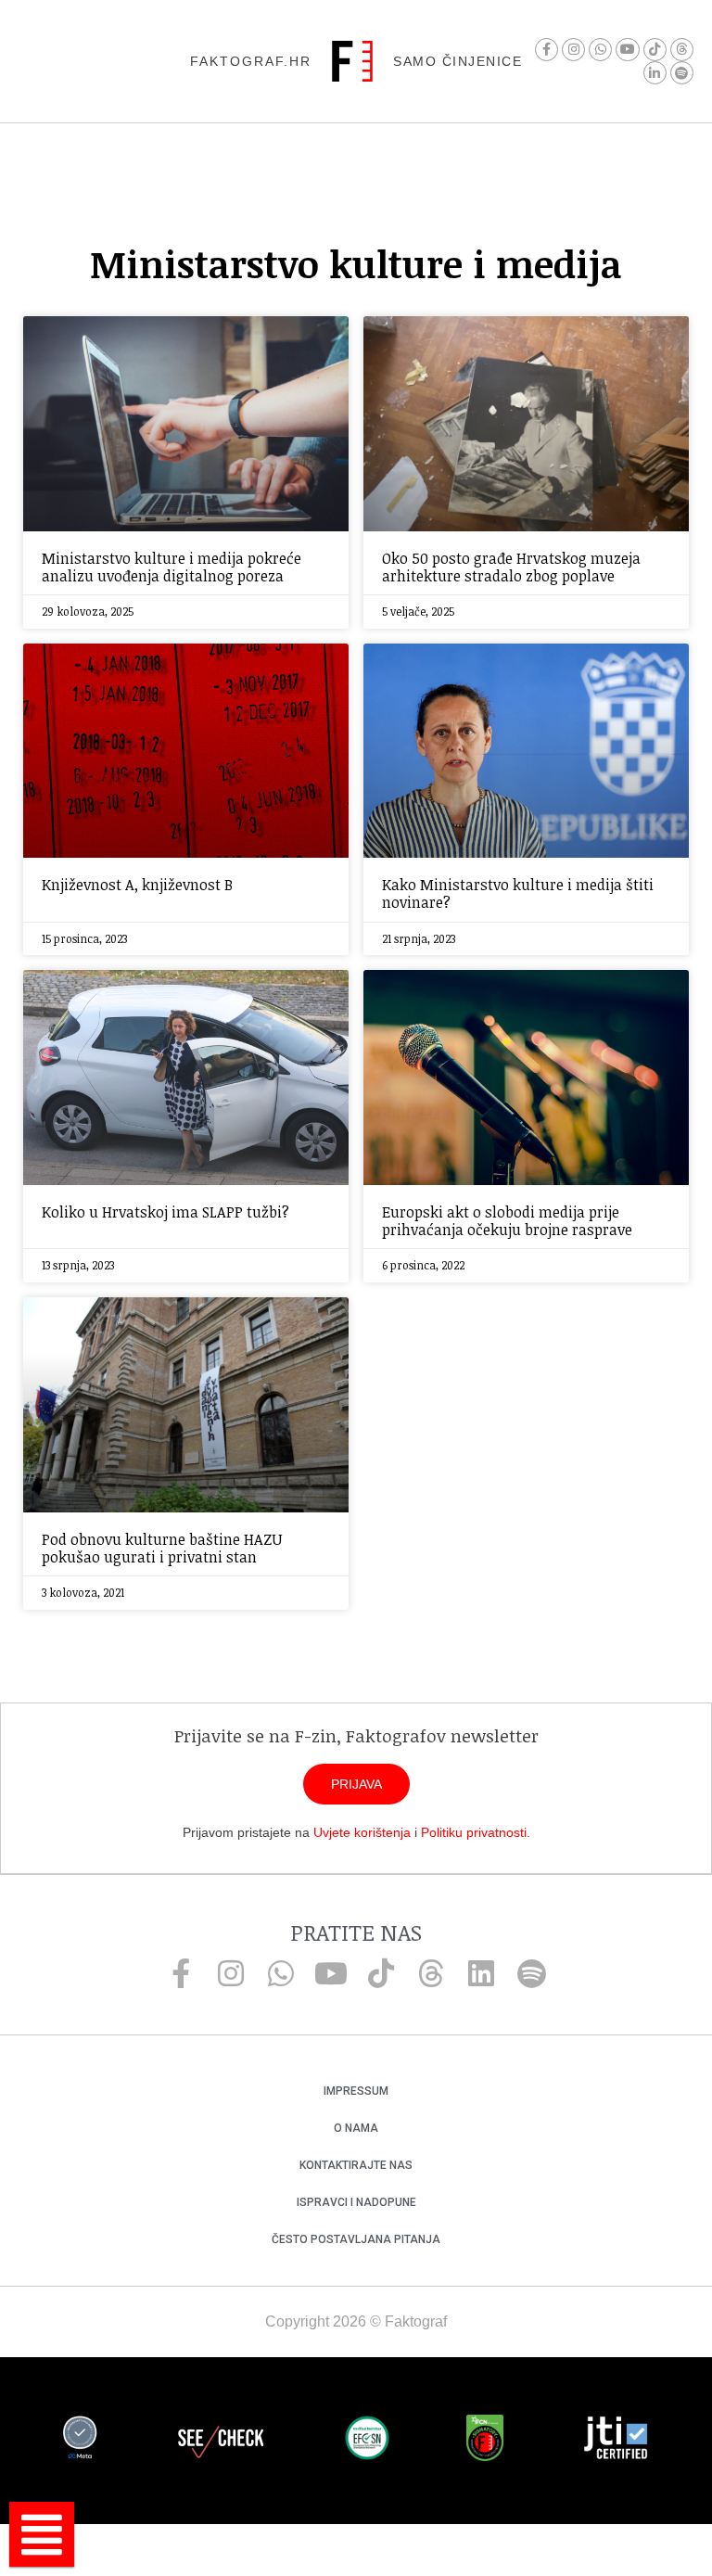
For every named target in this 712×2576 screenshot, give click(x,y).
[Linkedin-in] (655, 73)
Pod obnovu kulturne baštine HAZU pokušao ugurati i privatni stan (162, 1548)
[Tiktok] (655, 50)
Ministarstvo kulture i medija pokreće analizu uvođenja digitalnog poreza (172, 567)
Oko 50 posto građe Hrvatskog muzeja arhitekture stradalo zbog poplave (511, 567)
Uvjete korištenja (362, 1832)
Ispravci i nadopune (356, 2202)
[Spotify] (682, 73)
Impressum (356, 2091)
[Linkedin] (481, 1973)
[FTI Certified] (616, 2441)
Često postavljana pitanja (356, 2239)
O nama (356, 2128)
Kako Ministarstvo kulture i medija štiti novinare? (518, 893)
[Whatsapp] (600, 50)
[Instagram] (573, 50)
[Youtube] (627, 50)
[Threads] (682, 50)
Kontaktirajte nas (356, 2165)
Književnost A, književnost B (137, 885)
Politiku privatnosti (474, 1832)
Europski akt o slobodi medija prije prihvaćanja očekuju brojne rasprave (507, 1221)
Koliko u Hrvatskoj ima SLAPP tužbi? (165, 1212)
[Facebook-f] (547, 50)
